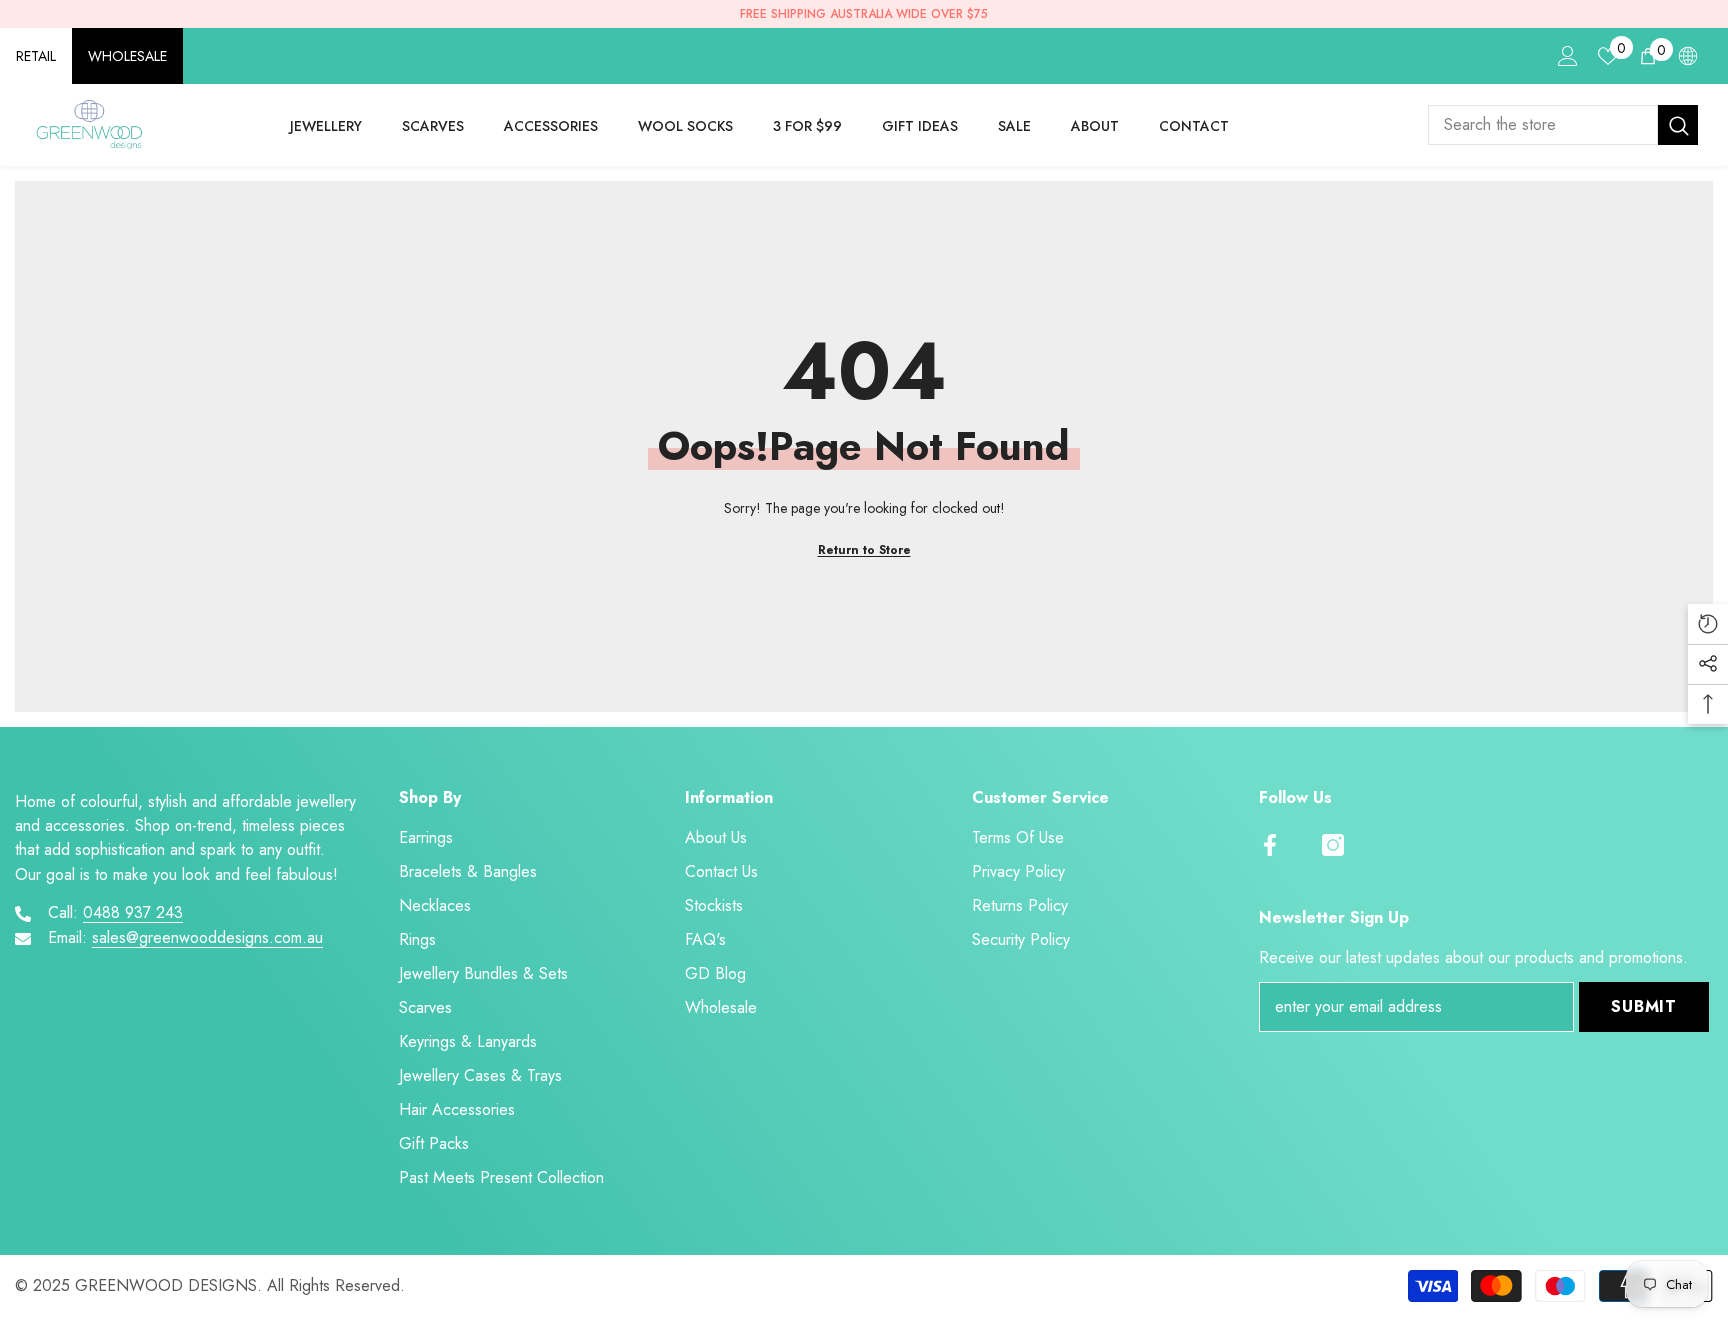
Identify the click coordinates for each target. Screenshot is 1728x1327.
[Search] (1563, 125)
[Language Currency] (1688, 56)
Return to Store (864, 550)
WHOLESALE (127, 56)
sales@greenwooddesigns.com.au (207, 937)
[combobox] (1543, 125)
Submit (1644, 1006)
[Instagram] (1333, 845)
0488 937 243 (133, 912)
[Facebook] (1270, 845)
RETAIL (36, 56)
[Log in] (1568, 56)
